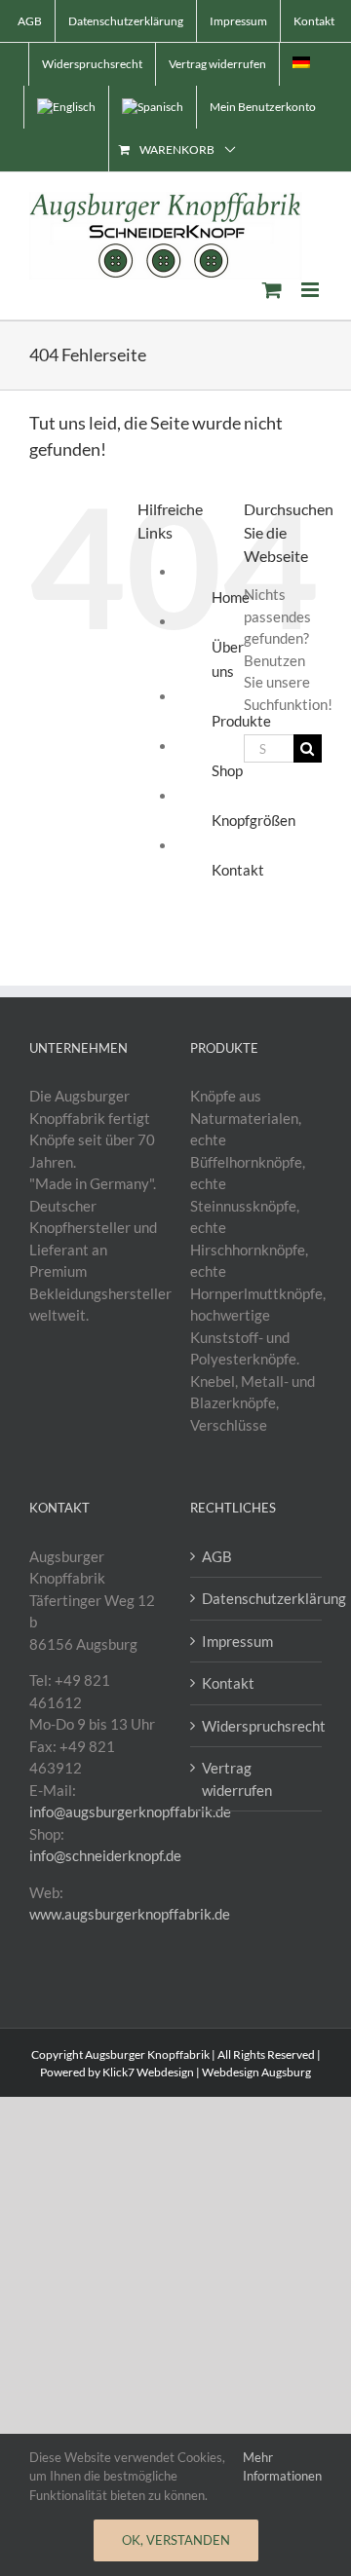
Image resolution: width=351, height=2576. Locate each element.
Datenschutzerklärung (257, 1598)
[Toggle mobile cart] (272, 290)
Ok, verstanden (176, 2540)
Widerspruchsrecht (257, 1726)
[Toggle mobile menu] (312, 290)
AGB (217, 1556)
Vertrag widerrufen (237, 1779)
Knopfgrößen (253, 820)
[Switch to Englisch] (66, 107)
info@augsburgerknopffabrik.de (130, 1811)
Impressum (237, 1641)
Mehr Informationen (282, 2467)
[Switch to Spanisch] (153, 107)
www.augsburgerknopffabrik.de (130, 1914)
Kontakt (238, 870)
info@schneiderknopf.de (105, 1855)
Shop (227, 770)
